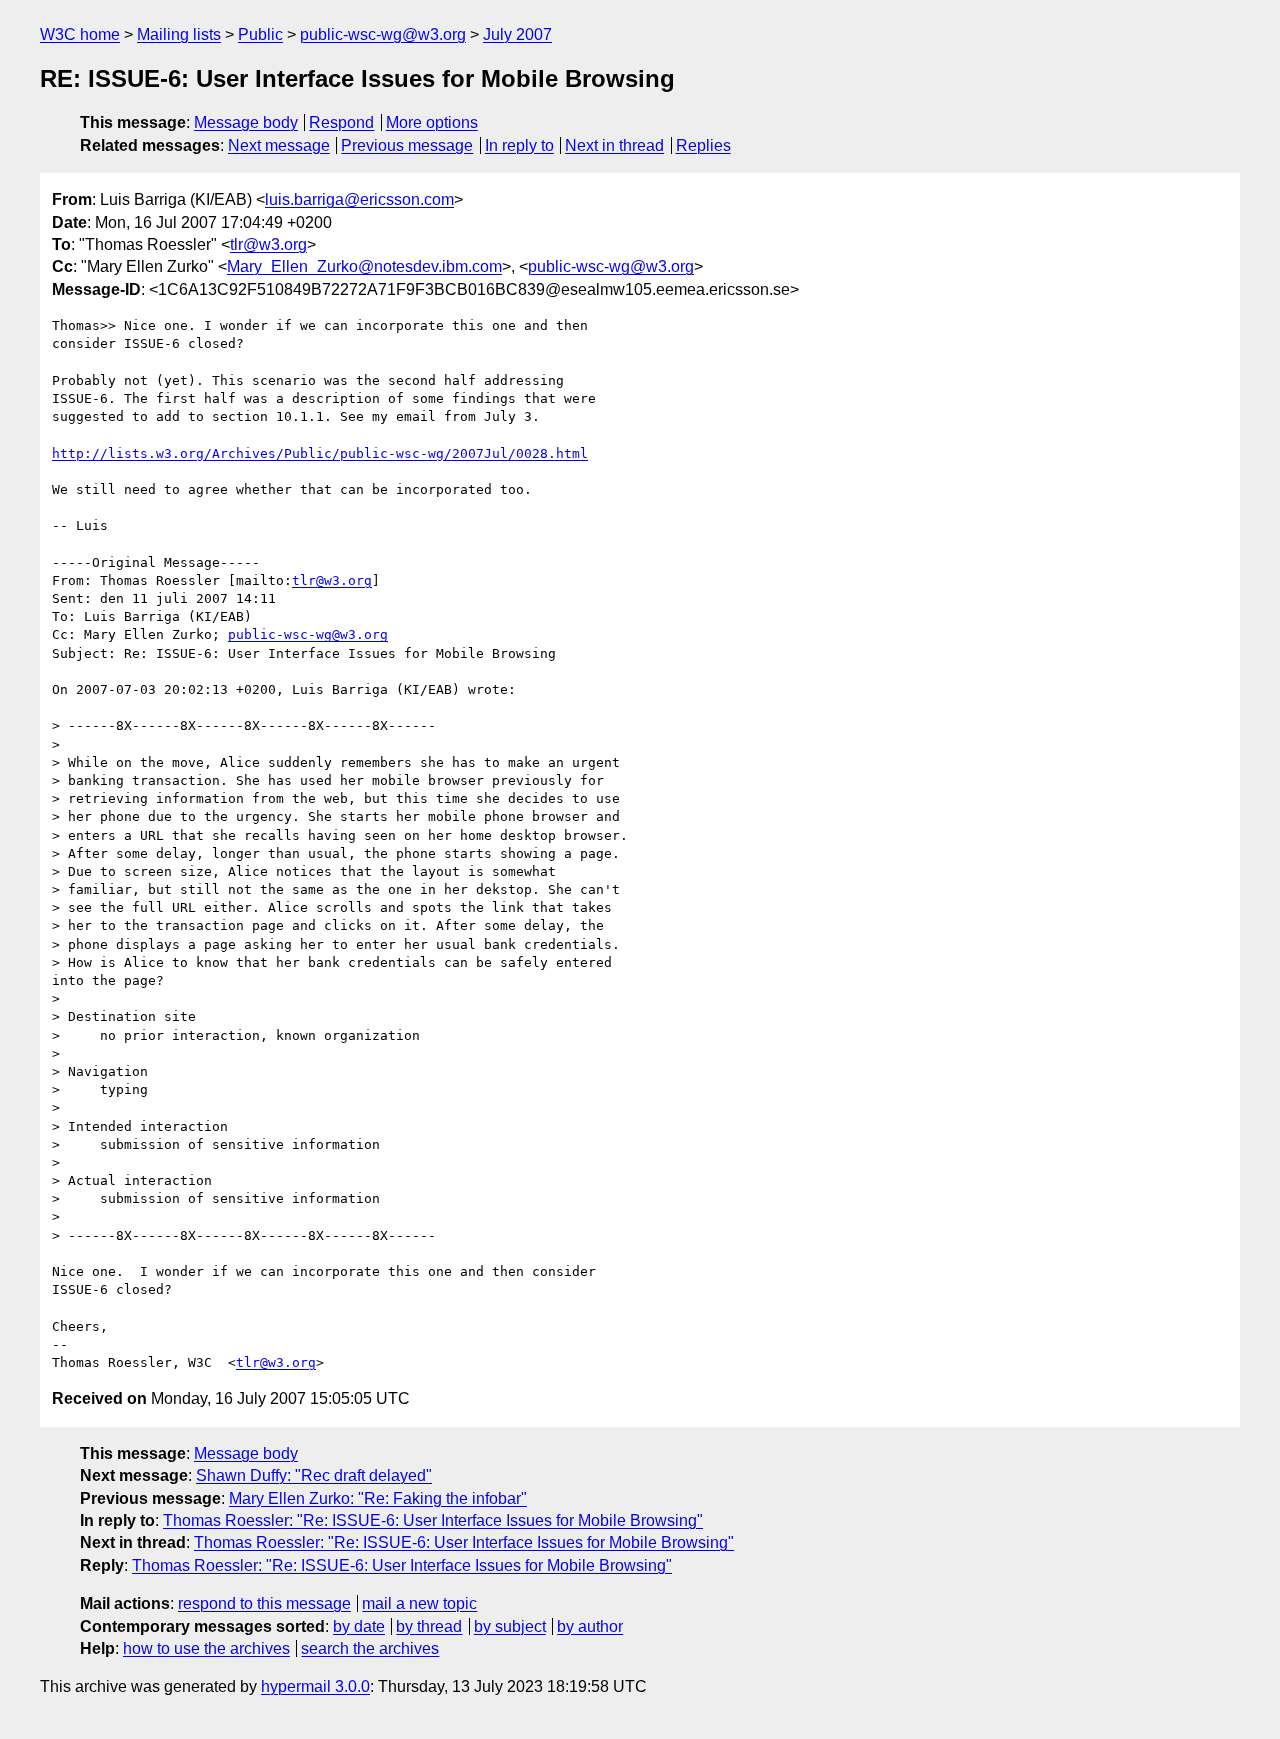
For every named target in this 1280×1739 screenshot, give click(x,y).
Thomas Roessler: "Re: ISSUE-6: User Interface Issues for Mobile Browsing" (433, 1520)
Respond (341, 122)
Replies (703, 145)
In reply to (519, 145)
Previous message (407, 145)
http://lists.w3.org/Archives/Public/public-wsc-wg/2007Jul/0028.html (320, 453)
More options (432, 122)
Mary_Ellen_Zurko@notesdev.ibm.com (364, 266)
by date (359, 1626)
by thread (429, 1626)
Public (260, 34)
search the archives (370, 1648)
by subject (510, 1626)
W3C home (80, 34)
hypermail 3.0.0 (315, 1686)
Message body (246, 122)
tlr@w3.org (268, 244)
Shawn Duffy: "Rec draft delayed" (314, 1475)
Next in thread (614, 145)
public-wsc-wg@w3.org (383, 34)
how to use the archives (206, 1648)
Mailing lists (179, 34)
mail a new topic (419, 1603)
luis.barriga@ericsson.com (359, 199)
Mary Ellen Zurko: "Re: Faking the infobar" (378, 1498)
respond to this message (264, 1603)
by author (590, 1626)
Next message (279, 145)
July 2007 (517, 34)
